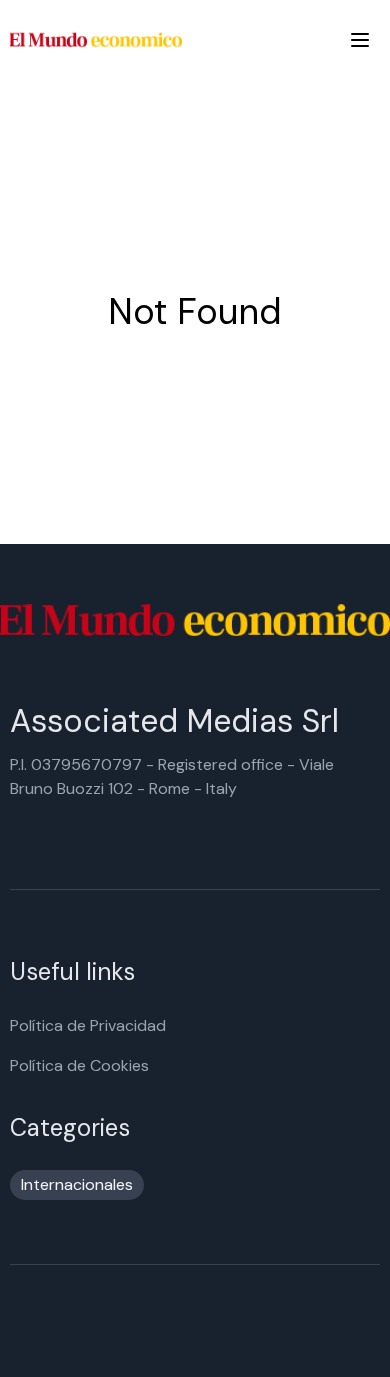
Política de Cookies (79, 1065)
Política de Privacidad (88, 1025)
